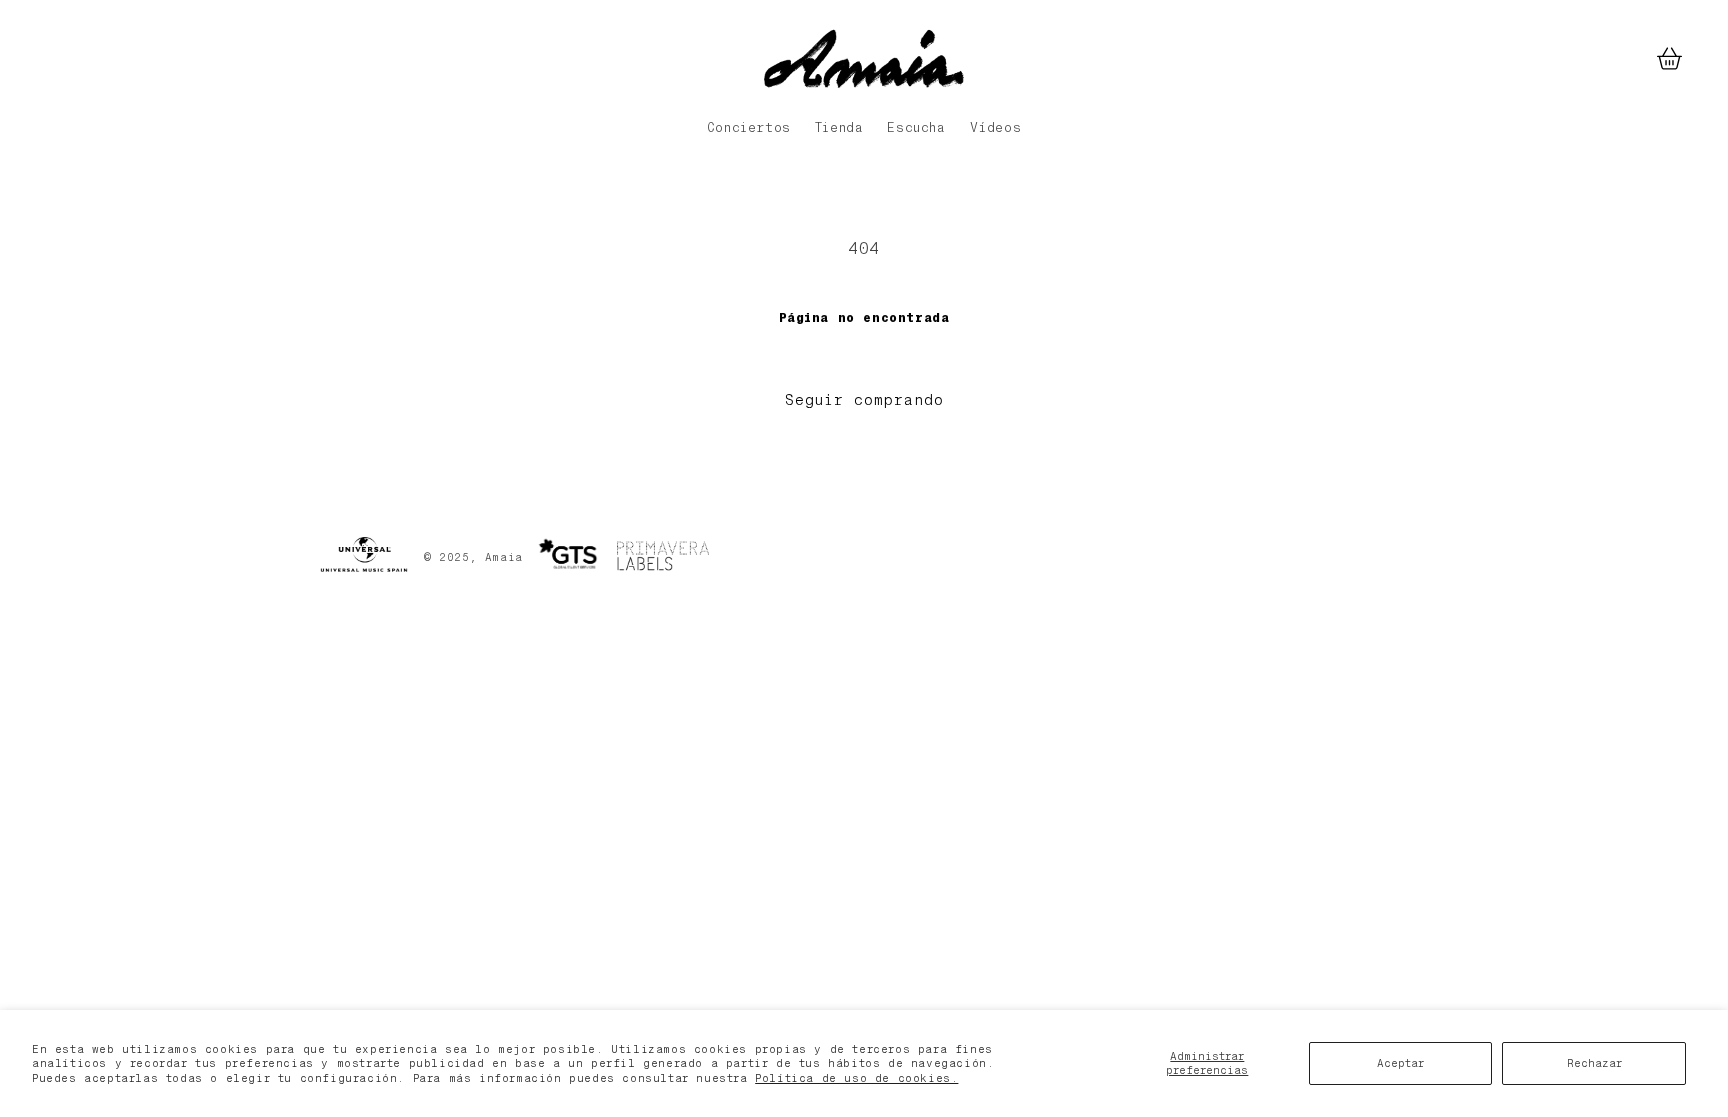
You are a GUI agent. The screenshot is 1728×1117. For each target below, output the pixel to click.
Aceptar (1400, 1063)
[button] (1669, 58)
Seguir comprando (864, 400)
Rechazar (1594, 1063)
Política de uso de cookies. (856, 1078)
